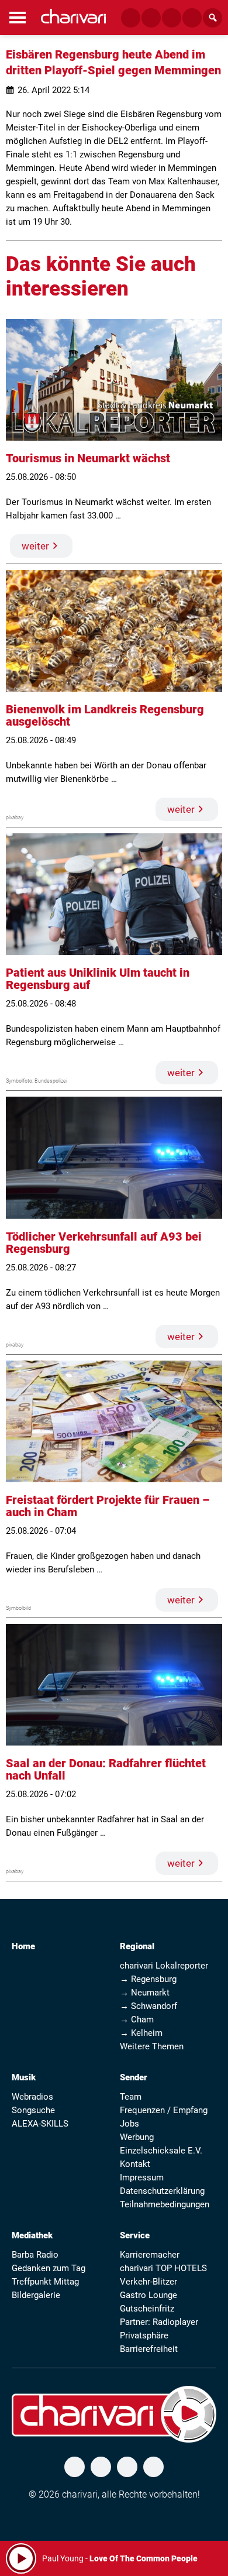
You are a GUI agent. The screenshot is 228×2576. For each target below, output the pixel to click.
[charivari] (73, 16)
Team (131, 2097)
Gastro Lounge (148, 2295)
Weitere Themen (152, 2046)
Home (23, 1946)
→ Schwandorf (148, 2006)
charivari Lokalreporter (164, 1966)
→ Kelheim (141, 2033)
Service (135, 2235)
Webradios (32, 2097)
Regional (137, 1946)
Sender (134, 2077)
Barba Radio (35, 2255)
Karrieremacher (150, 2255)
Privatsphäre (144, 2335)
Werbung (137, 2137)
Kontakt (135, 2164)
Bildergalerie (36, 2295)
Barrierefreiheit (149, 2349)
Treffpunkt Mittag (45, 2282)
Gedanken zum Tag (49, 2268)
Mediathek (32, 2235)
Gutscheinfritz (147, 2309)
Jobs (129, 2124)
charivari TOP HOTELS (163, 2268)
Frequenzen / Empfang (164, 2110)
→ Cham (137, 2019)
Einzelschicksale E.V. (161, 2151)
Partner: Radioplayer (159, 2322)
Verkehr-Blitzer (148, 2282)
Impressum (142, 2177)
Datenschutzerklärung (162, 2191)
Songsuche (33, 2110)
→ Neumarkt (145, 1993)
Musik (24, 2077)
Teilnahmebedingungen (165, 2204)
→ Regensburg (148, 1979)
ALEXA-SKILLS (40, 2124)
